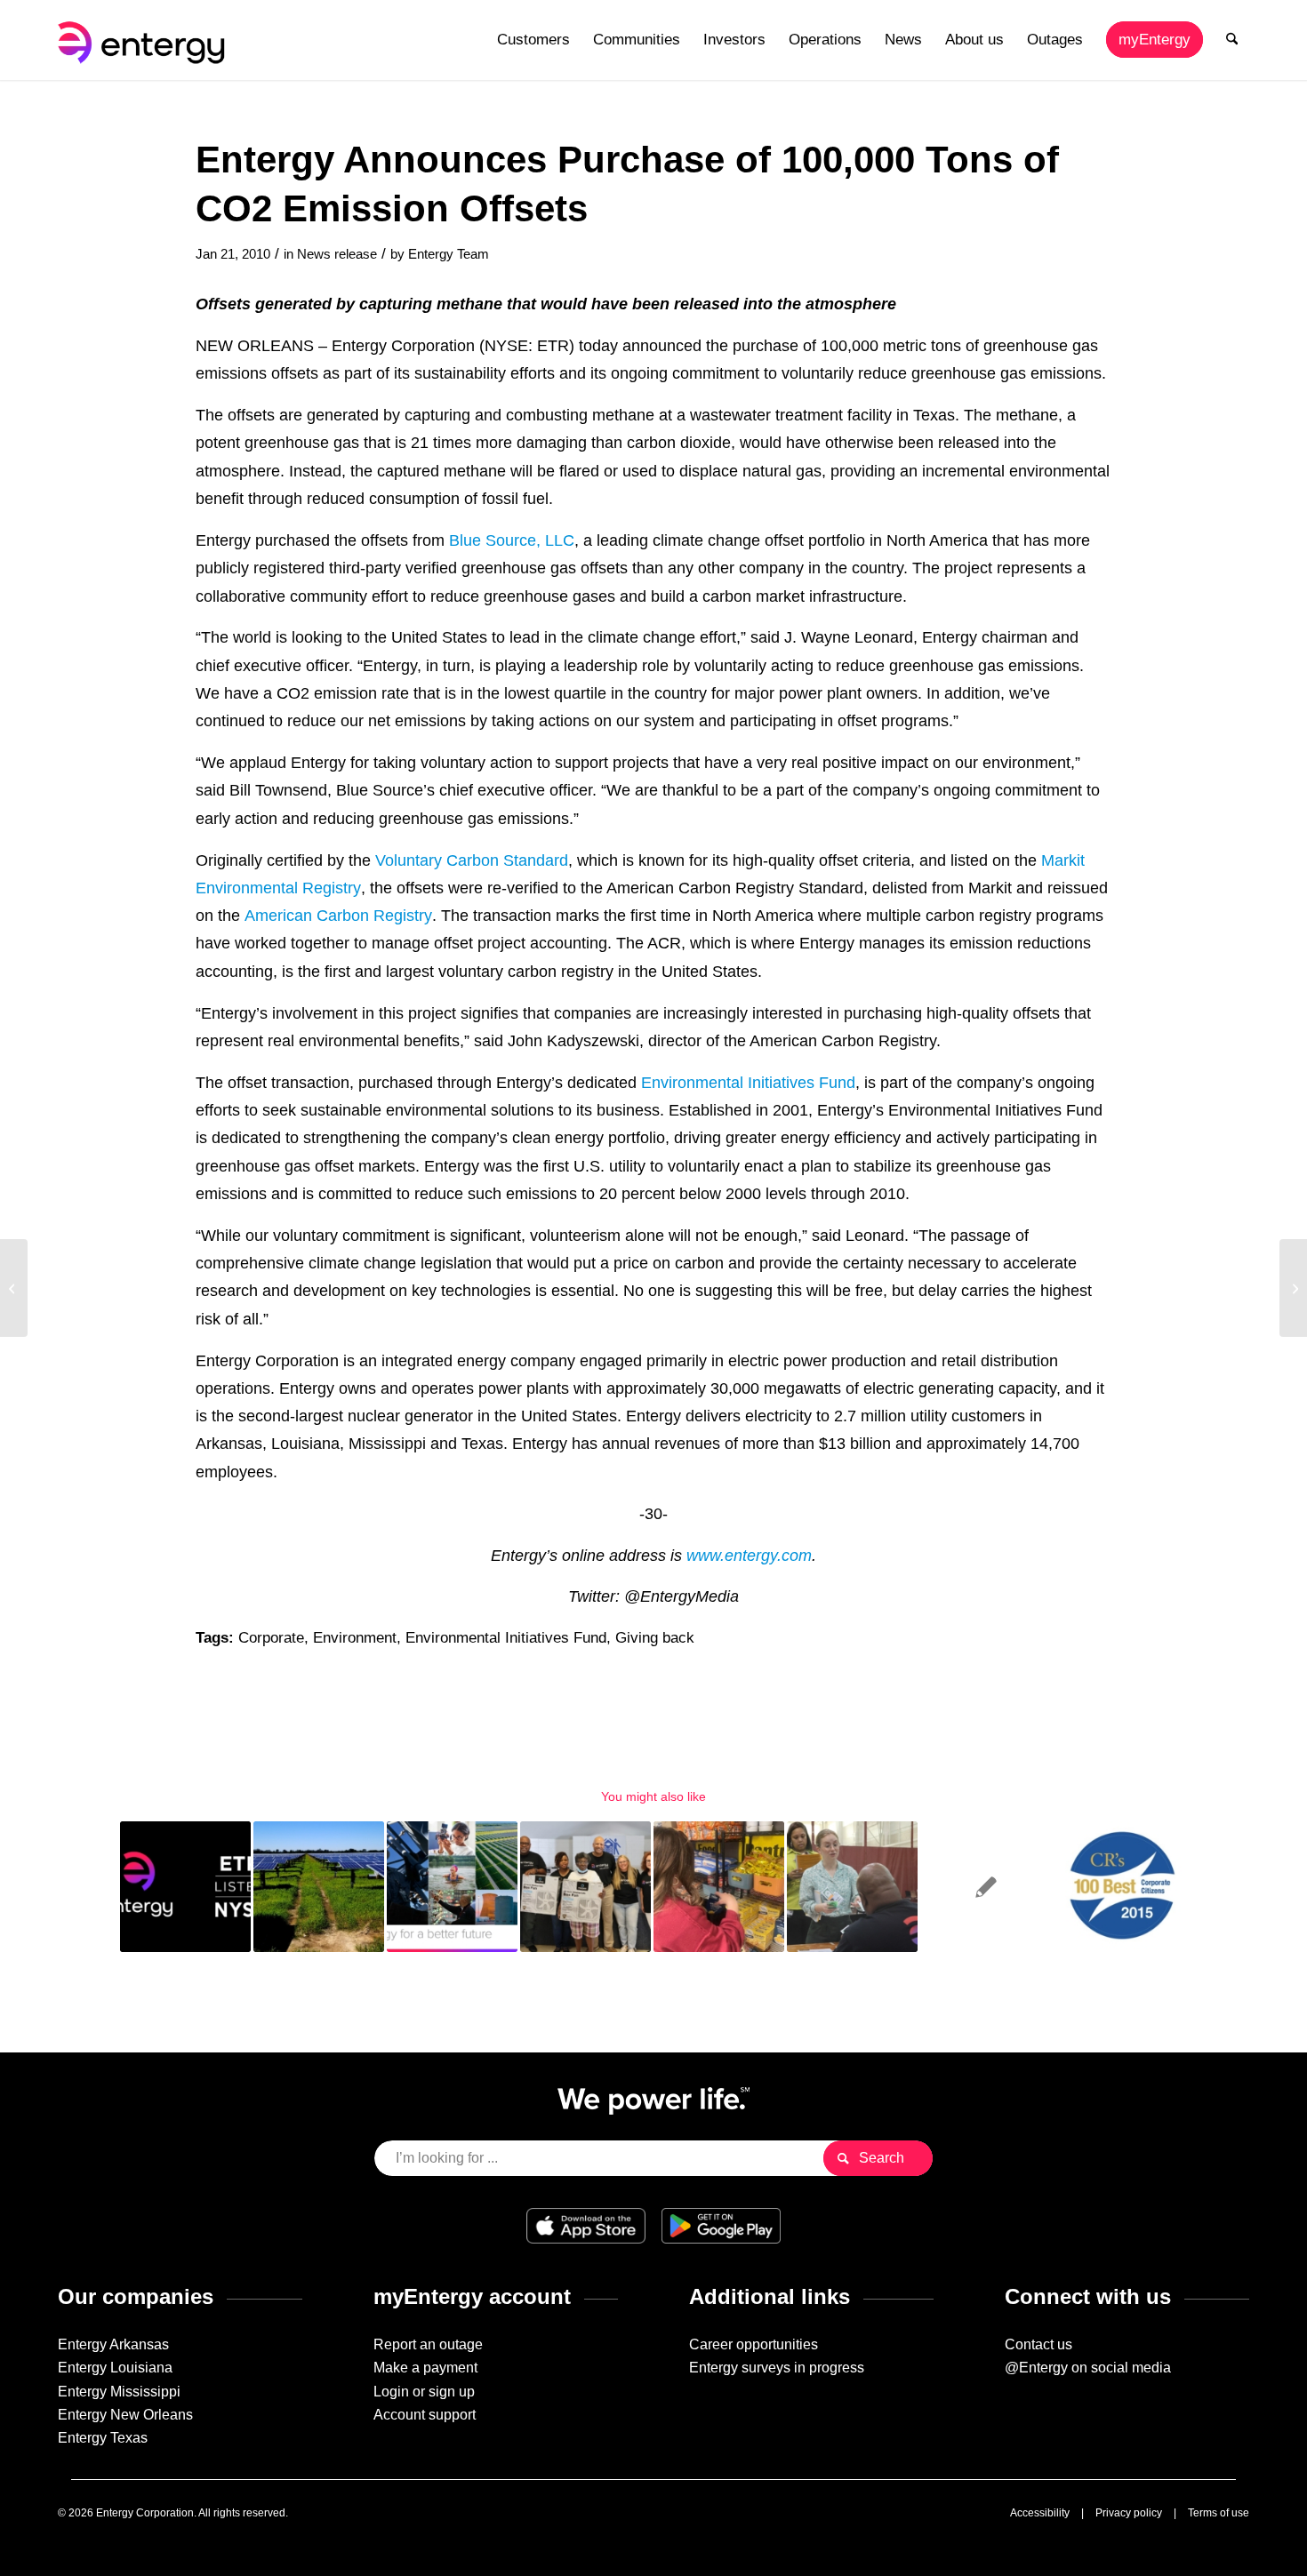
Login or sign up (424, 2392)
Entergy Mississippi (119, 2392)
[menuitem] (533, 40)
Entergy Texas (103, 2438)
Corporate (271, 1638)
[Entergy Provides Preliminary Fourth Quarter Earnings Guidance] (14, 1288)
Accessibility (1040, 2513)
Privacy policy (1129, 2513)
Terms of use (1219, 2513)
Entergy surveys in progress (777, 2368)
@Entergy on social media (1088, 2368)
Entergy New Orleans (125, 2415)
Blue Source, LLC (512, 540)
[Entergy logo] (145, 40)
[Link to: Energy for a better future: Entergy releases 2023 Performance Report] (452, 1887)
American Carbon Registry (338, 915)
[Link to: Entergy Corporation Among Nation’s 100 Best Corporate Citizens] (1119, 1887)
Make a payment (425, 2368)
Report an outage (428, 2344)
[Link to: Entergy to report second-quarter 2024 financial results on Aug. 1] (185, 1887)
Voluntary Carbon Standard (472, 860)
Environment (355, 1638)
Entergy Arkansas (113, 2344)
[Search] (1232, 40)
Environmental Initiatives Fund (748, 1082)
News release (337, 254)
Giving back (655, 1638)
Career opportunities (754, 2344)
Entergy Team (449, 254)
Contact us (1038, 2344)
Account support (425, 2415)
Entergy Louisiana (115, 2368)
